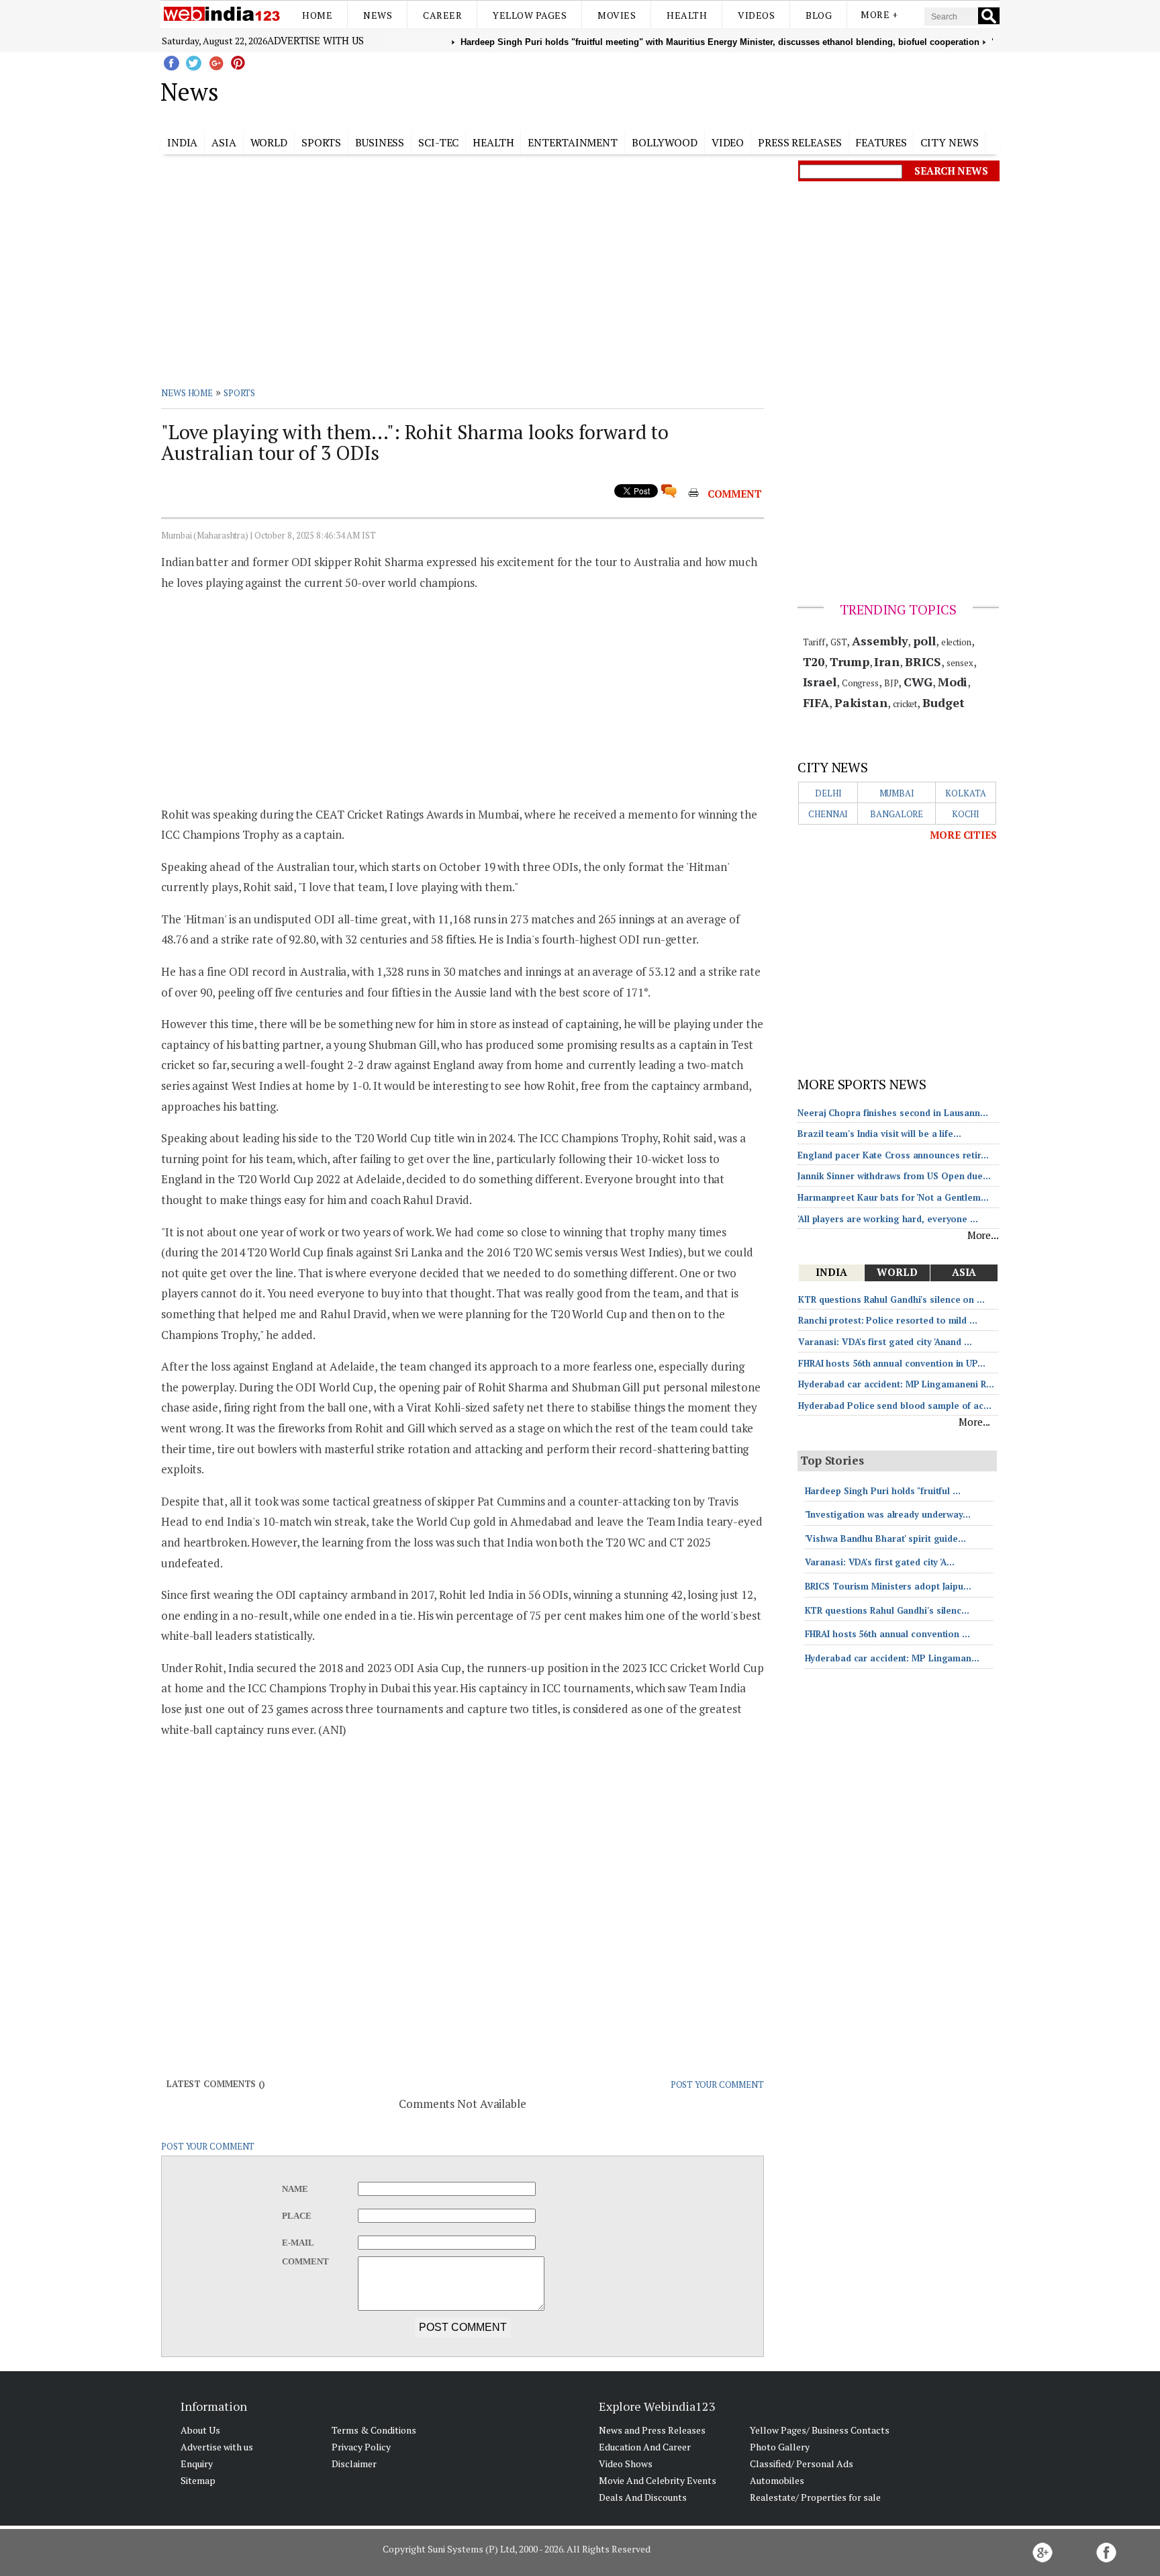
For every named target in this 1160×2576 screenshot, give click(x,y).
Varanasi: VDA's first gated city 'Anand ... (885, 1342)
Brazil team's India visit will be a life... (879, 1134)
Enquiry (197, 2464)
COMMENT (735, 494)
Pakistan (861, 702)
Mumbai (897, 793)
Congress (860, 683)
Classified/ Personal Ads (802, 2464)
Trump (850, 661)
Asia (224, 142)
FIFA (816, 702)
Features (881, 142)
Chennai (828, 814)
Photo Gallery (780, 2447)
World (269, 142)
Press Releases (800, 142)
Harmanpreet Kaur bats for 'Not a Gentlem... (893, 1197)
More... (983, 1235)
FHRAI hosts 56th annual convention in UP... (892, 1363)
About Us (200, 2430)
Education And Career (645, 2447)
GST (839, 642)
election (956, 642)
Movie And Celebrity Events (658, 2480)
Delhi (828, 793)
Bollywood (665, 142)
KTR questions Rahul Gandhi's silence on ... (891, 1299)
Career (442, 15)
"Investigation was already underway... (888, 1514)
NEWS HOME (187, 393)
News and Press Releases (652, 2430)
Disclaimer (354, 2464)
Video (728, 142)
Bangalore (897, 814)
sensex (960, 663)
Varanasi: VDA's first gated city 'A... (880, 1562)
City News (949, 142)
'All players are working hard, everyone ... (888, 1219)
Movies (617, 15)
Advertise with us (316, 40)
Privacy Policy (361, 2447)
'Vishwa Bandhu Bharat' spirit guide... (885, 1538)
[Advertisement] (647, 89)
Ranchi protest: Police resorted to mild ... (888, 1320)
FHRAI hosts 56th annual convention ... (887, 1634)
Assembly (880, 641)
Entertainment (573, 142)
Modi (953, 682)
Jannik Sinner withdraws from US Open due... (894, 1176)
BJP (891, 683)
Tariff (814, 642)
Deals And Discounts (643, 2497)
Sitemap (198, 2480)
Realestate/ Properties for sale (815, 2497)
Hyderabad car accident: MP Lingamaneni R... (896, 1384)
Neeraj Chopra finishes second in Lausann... (893, 1113)
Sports (321, 142)
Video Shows (626, 2464)
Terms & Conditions (374, 2430)
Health (687, 15)
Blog (819, 15)
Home (317, 15)
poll (924, 641)
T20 (814, 661)
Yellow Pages (530, 15)
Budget (943, 702)
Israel (820, 682)
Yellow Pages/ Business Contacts (820, 2430)
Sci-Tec (438, 142)
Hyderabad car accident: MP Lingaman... (892, 1658)
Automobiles (777, 2480)
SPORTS (239, 393)
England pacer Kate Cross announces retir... (893, 1155)
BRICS (923, 661)
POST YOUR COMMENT (717, 2084)
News (378, 15)
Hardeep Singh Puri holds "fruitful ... (883, 1491)
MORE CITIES (963, 835)
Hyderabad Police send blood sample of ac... (895, 1406)
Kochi (966, 814)
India (183, 142)
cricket (905, 704)
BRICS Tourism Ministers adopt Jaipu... (888, 1586)
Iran (887, 661)
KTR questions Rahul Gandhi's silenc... (887, 1610)
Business (380, 142)
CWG (918, 682)
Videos (756, 15)
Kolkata (965, 793)
